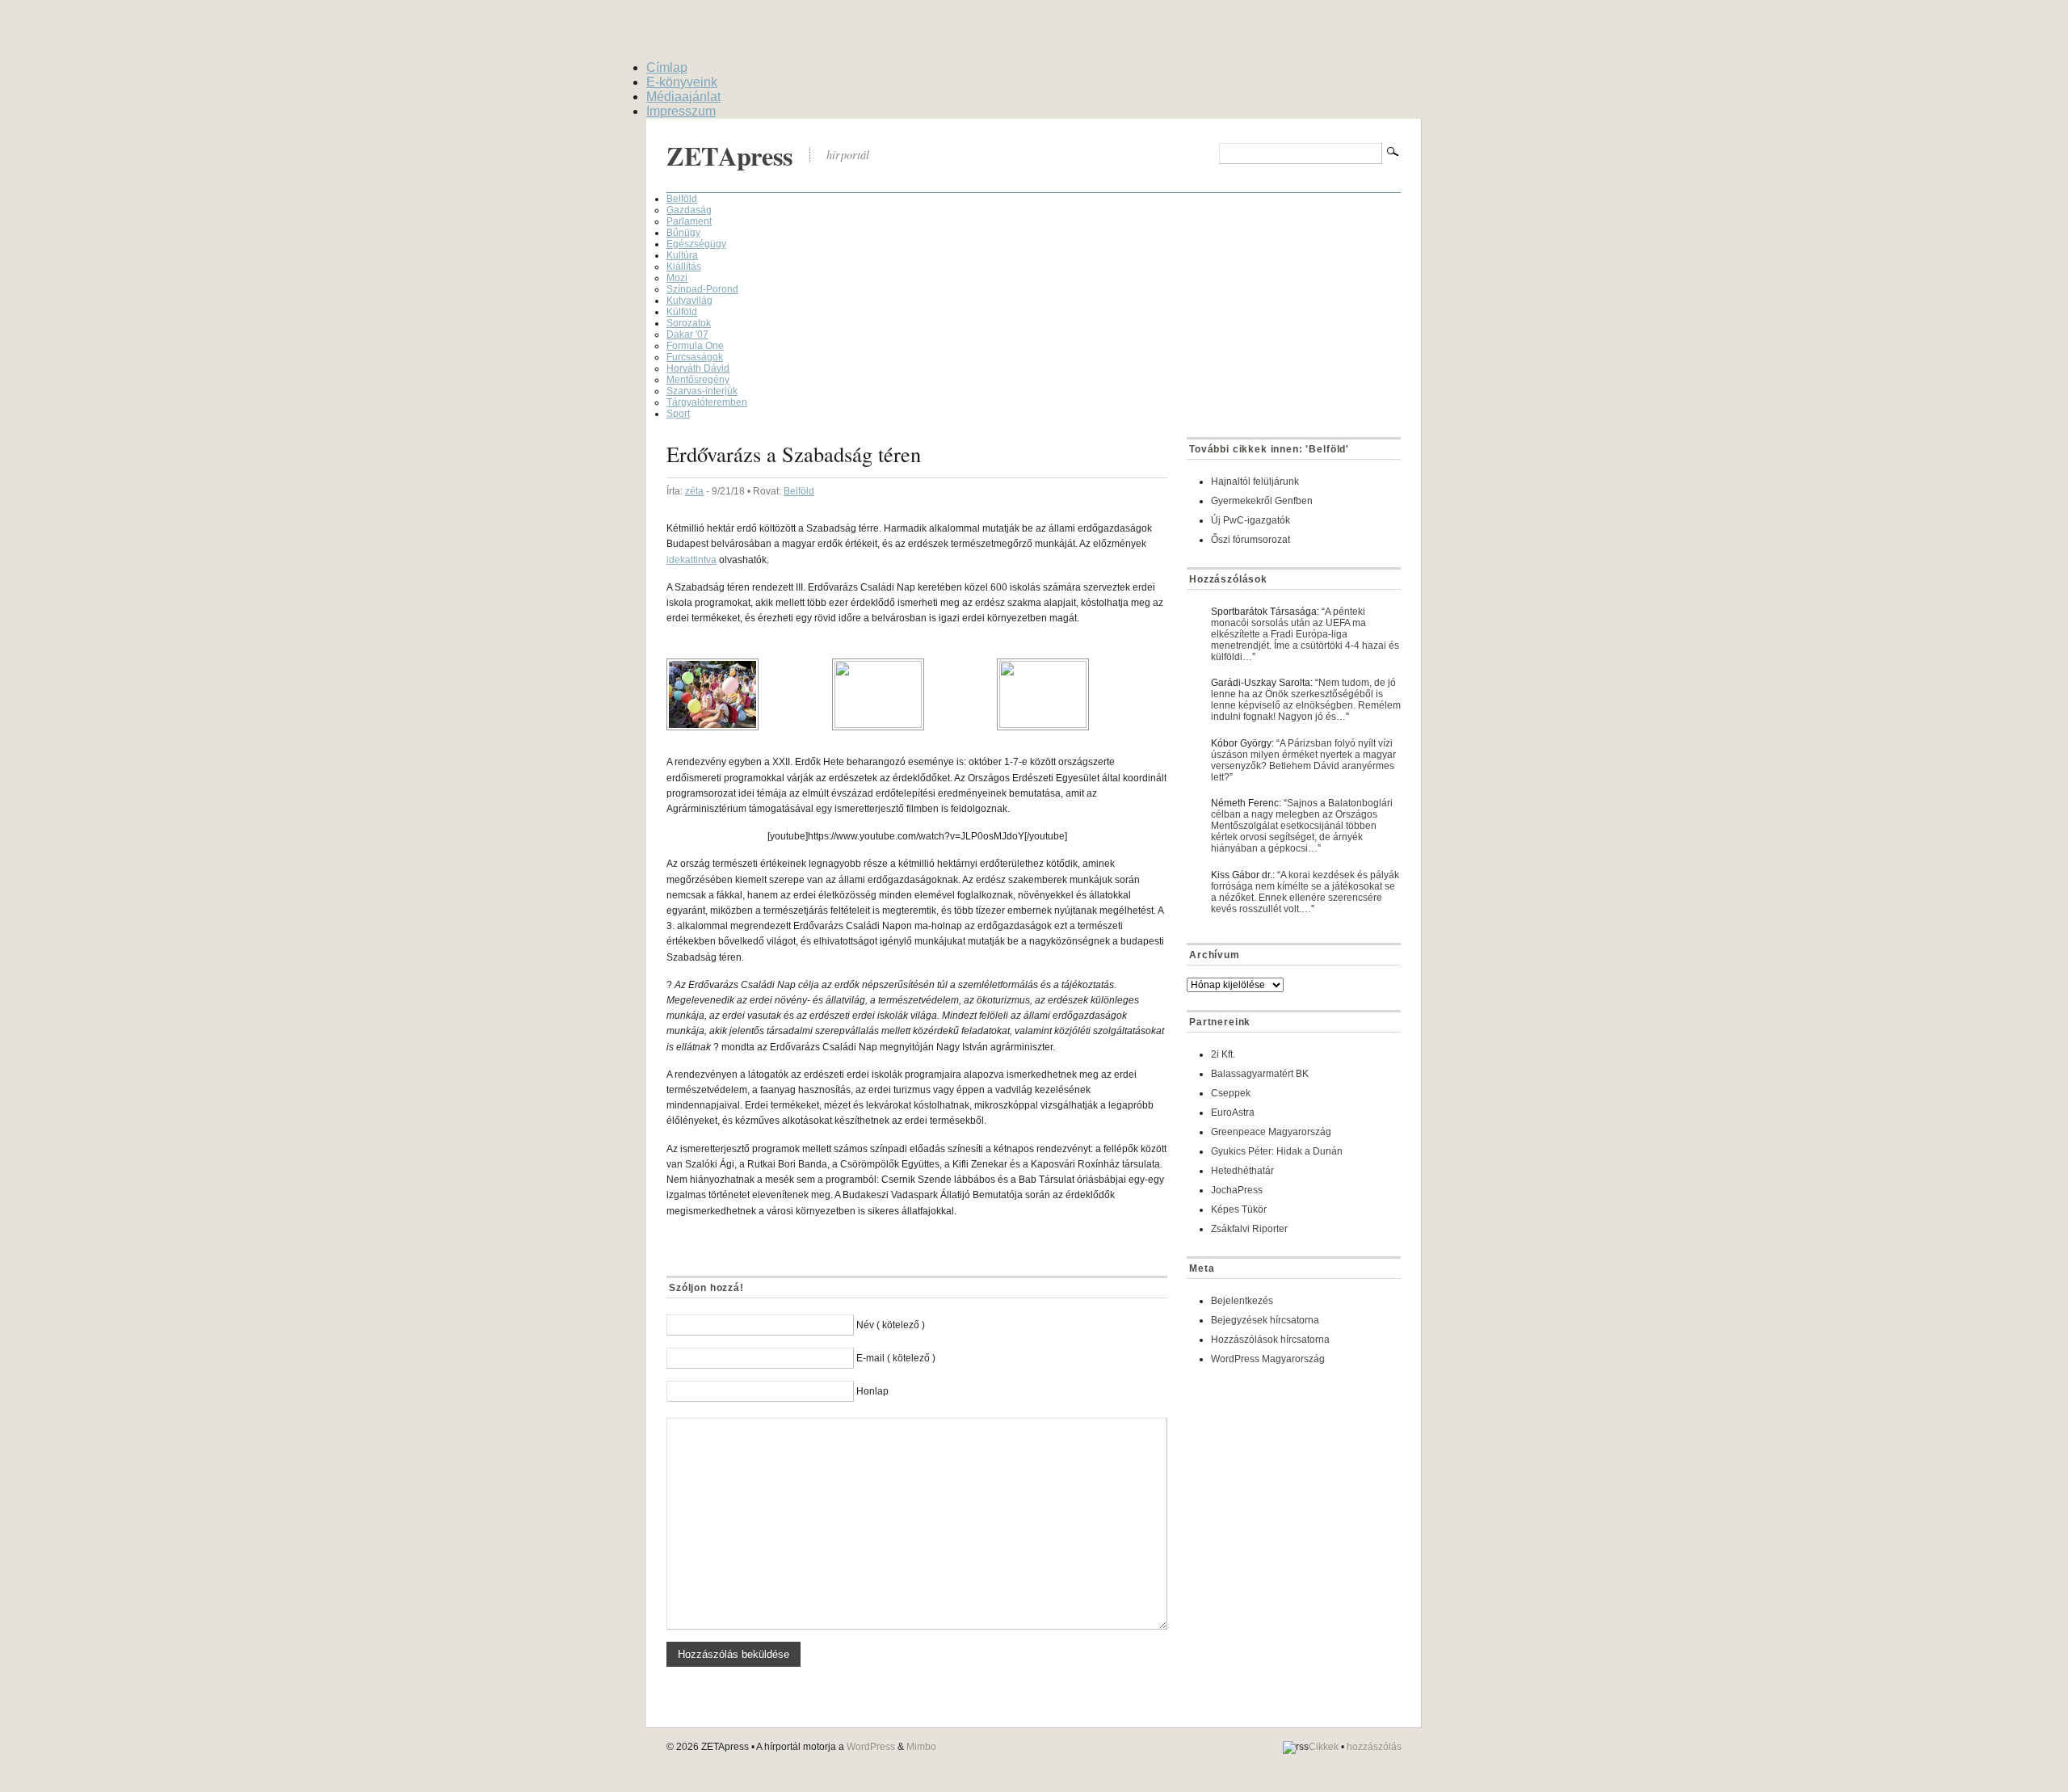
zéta (694, 491)
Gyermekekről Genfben (1262, 501)
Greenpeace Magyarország (1271, 1132)
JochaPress (1237, 1190)
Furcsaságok (695, 357)
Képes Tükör (1239, 1209)
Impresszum (681, 111)
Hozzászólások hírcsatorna (1270, 1340)
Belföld (682, 199)
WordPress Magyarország (1268, 1359)
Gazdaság (689, 210)
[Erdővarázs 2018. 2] (915, 694)
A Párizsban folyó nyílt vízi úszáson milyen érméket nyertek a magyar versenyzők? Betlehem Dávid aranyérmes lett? (1303, 760)
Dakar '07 (687, 334)
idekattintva (691, 560)
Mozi (677, 278)
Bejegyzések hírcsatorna (1265, 1320)
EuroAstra (1233, 1113)
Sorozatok (689, 323)
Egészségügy (696, 244)
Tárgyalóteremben (707, 402)
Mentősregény (698, 380)
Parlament (689, 221)
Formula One (695, 346)
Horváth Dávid (698, 368)
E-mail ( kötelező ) (896, 1358)
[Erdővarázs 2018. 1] (749, 694)
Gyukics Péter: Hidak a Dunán (1277, 1151)
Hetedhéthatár (1242, 1171)
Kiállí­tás (684, 267)
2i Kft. (1223, 1054)
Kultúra (682, 255)
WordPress (871, 1747)
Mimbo (921, 1747)
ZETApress (730, 156)
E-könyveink (682, 82)
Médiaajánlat (683, 97)
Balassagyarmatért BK (1260, 1074)
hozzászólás (1374, 1747)
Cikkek (1324, 1747)
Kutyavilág (689, 301)
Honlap (872, 1391)
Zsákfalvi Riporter (1249, 1229)
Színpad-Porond (702, 289)
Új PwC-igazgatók (1250, 520)
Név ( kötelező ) (891, 1325)
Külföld (682, 312)
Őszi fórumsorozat (1250, 540)
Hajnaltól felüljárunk (1255, 482)
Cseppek (1231, 1093)
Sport (678, 414)
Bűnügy (683, 233)
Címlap (667, 67)
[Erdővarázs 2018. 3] (1080, 694)
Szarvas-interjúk (702, 391)
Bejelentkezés (1242, 1301)
